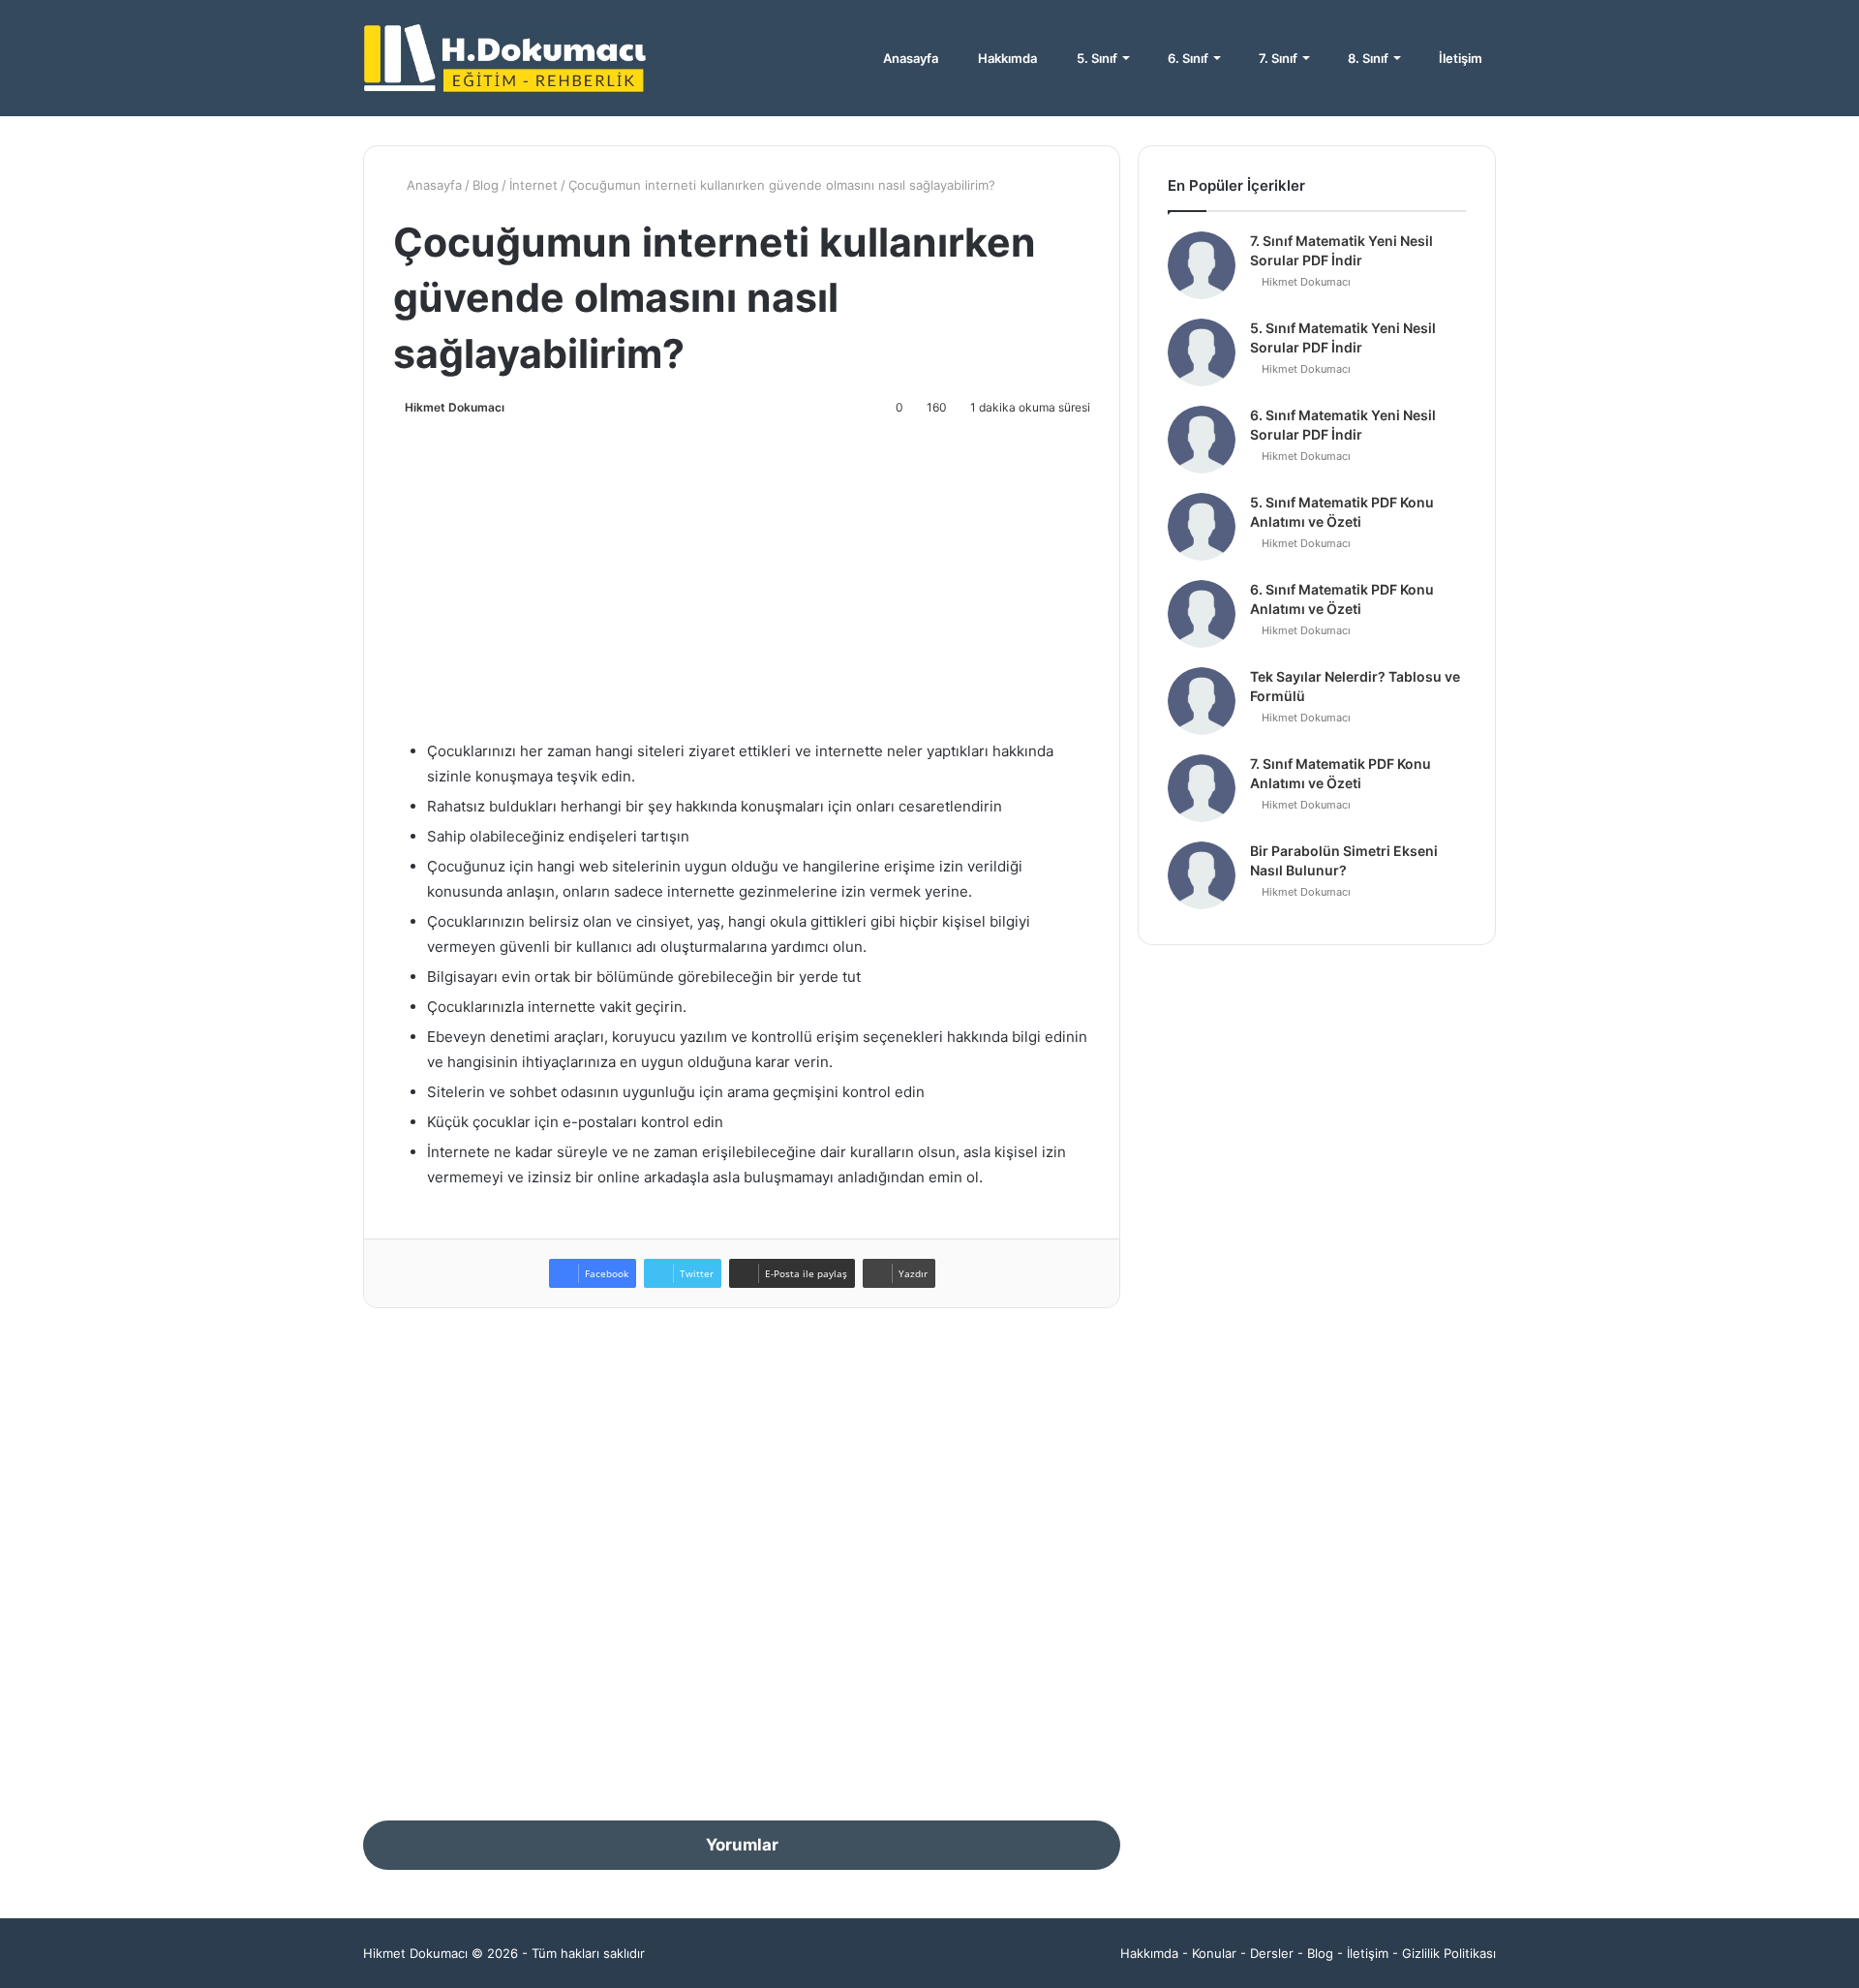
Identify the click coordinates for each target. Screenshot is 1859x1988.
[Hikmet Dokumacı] (508, 58)
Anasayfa (909, 58)
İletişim (1459, 58)
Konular (1214, 1953)
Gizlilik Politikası (1449, 1953)
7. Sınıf (1277, 58)
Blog (486, 185)
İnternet (533, 185)
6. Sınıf (1187, 58)
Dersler (1272, 1953)
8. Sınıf (1367, 58)
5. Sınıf (1096, 58)
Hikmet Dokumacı (455, 407)
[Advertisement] (742, 574)
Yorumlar (742, 1845)
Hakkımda (1006, 58)
